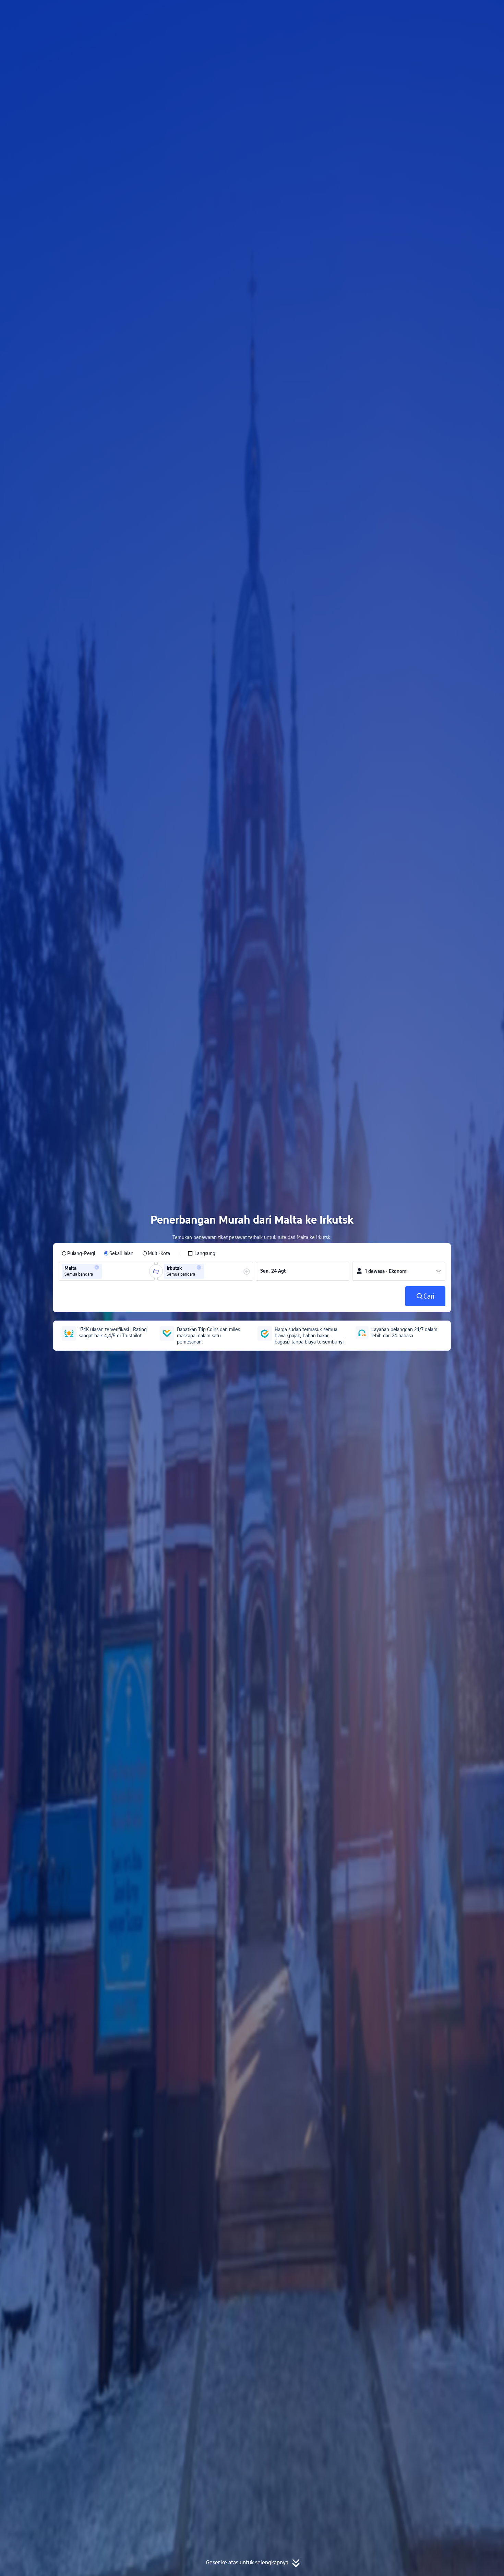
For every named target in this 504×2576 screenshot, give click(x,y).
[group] (107, 1271)
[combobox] (106, 1271)
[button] (443, 11)
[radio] (78, 1253)
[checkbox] (201, 1253)
